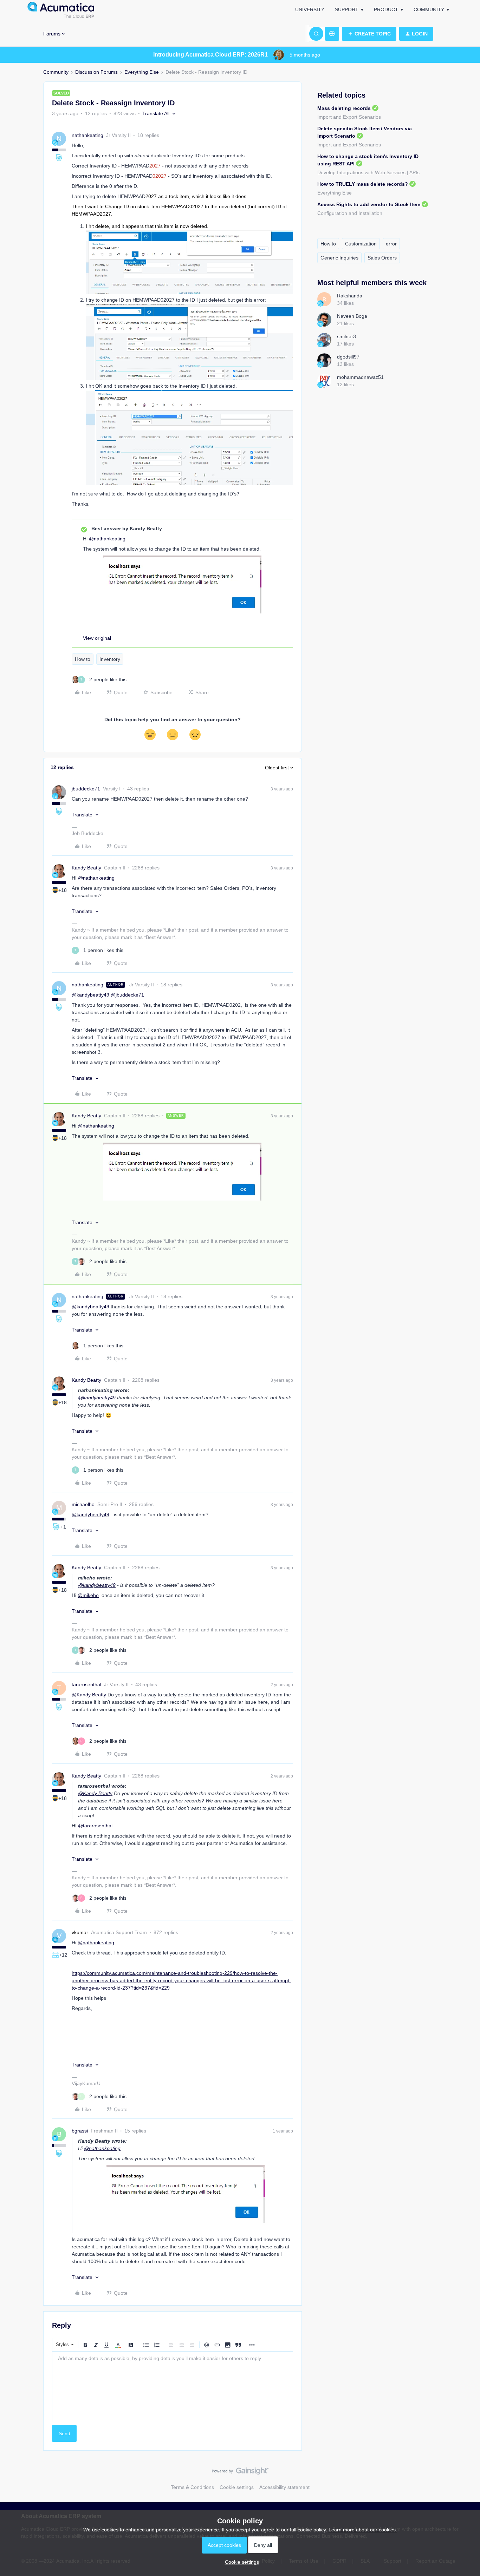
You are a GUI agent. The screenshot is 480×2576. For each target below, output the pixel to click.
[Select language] (332, 34)
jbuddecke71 (86, 789)
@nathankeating (107, 539)
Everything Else (142, 72)
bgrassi (80, 2131)
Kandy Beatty (86, 868)
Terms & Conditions (192, 2487)
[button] (369, 34)
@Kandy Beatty (89, 1695)
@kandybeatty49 (90, 995)
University (310, 9)
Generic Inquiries (339, 258)
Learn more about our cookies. (363, 2530)
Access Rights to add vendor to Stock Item (369, 204)
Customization (361, 244)
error (391, 244)
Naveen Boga (352, 316)
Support (347, 9)
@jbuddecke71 (127, 995)
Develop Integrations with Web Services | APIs (368, 172)
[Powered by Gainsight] (240, 2473)
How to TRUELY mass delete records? (363, 184)
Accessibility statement (284, 2487)
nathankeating (87, 135)
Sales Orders (382, 258)
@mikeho (88, 1595)
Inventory (110, 659)
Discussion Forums (96, 72)
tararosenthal (86, 1684)
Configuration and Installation (350, 213)
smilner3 (346, 336)
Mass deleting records (344, 108)
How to (83, 659)
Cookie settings (237, 2487)
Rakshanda (350, 296)
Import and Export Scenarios (349, 117)
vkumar (80, 1932)
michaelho (83, 1504)
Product (386, 9)
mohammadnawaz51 (360, 377)
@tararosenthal (95, 1826)
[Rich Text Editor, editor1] (173, 2387)
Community (429, 9)
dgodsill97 (348, 357)
